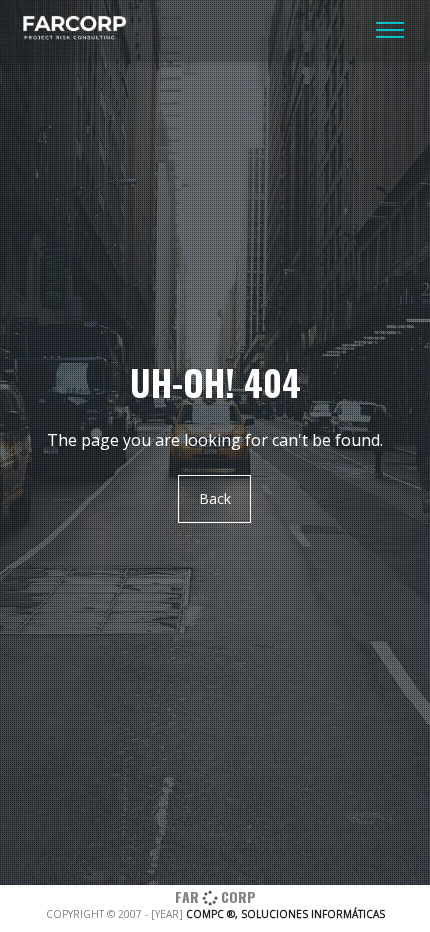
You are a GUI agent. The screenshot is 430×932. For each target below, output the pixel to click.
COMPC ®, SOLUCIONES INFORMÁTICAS (285, 914)
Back (215, 499)
